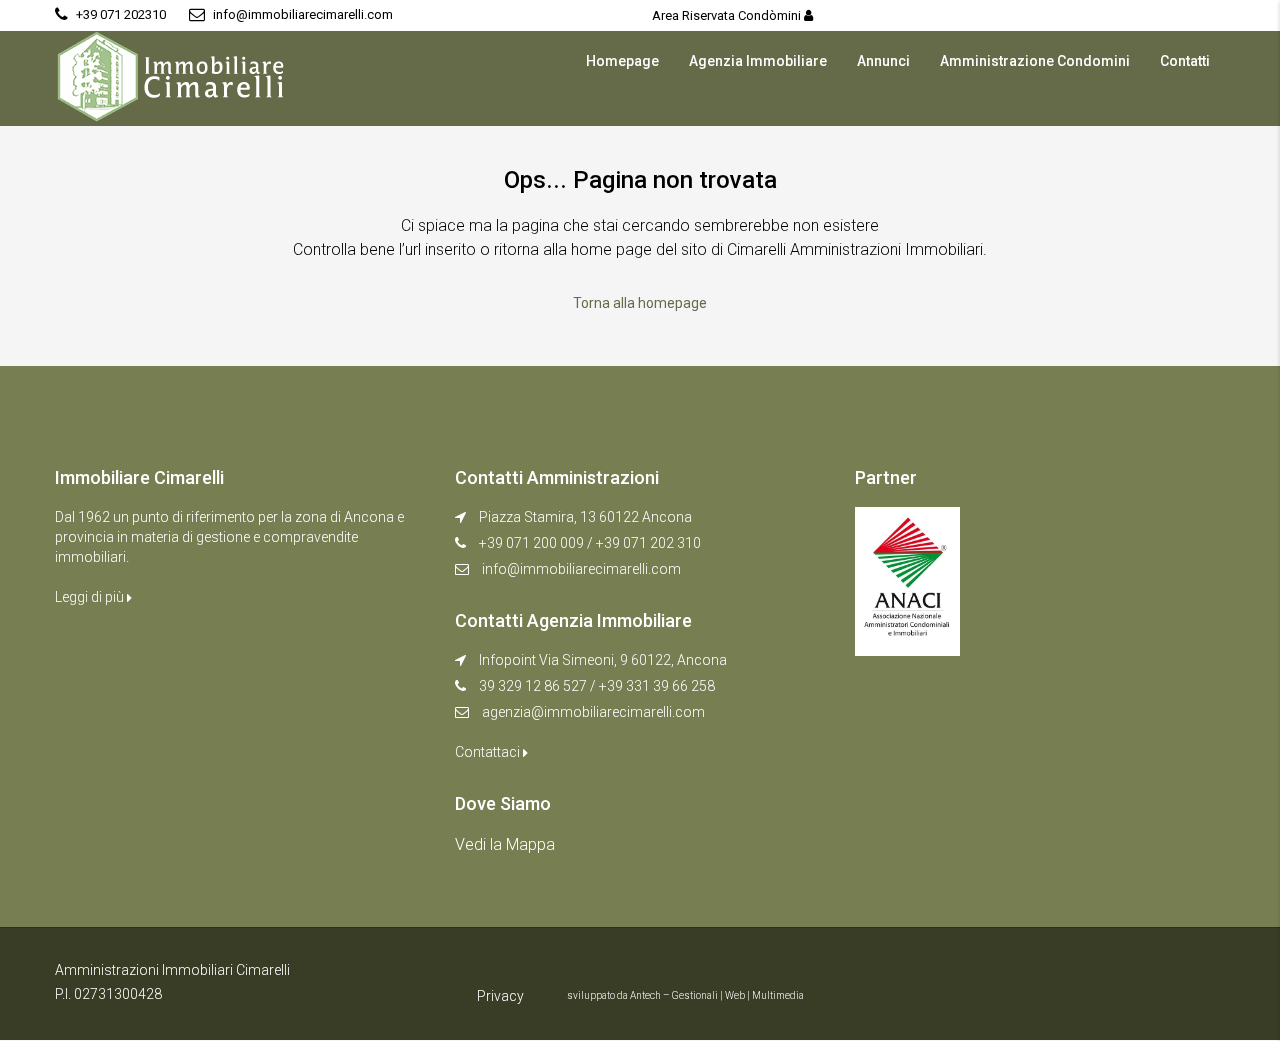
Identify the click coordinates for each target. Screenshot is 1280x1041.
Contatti (1185, 61)
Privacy (500, 996)
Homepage (622, 61)
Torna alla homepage (640, 303)
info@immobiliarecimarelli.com (581, 569)
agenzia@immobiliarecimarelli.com (593, 712)
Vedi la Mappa (505, 844)
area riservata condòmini (728, 15)
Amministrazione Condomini (1035, 61)
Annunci (883, 61)
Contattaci (489, 752)
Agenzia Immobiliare (758, 61)
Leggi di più (91, 597)
